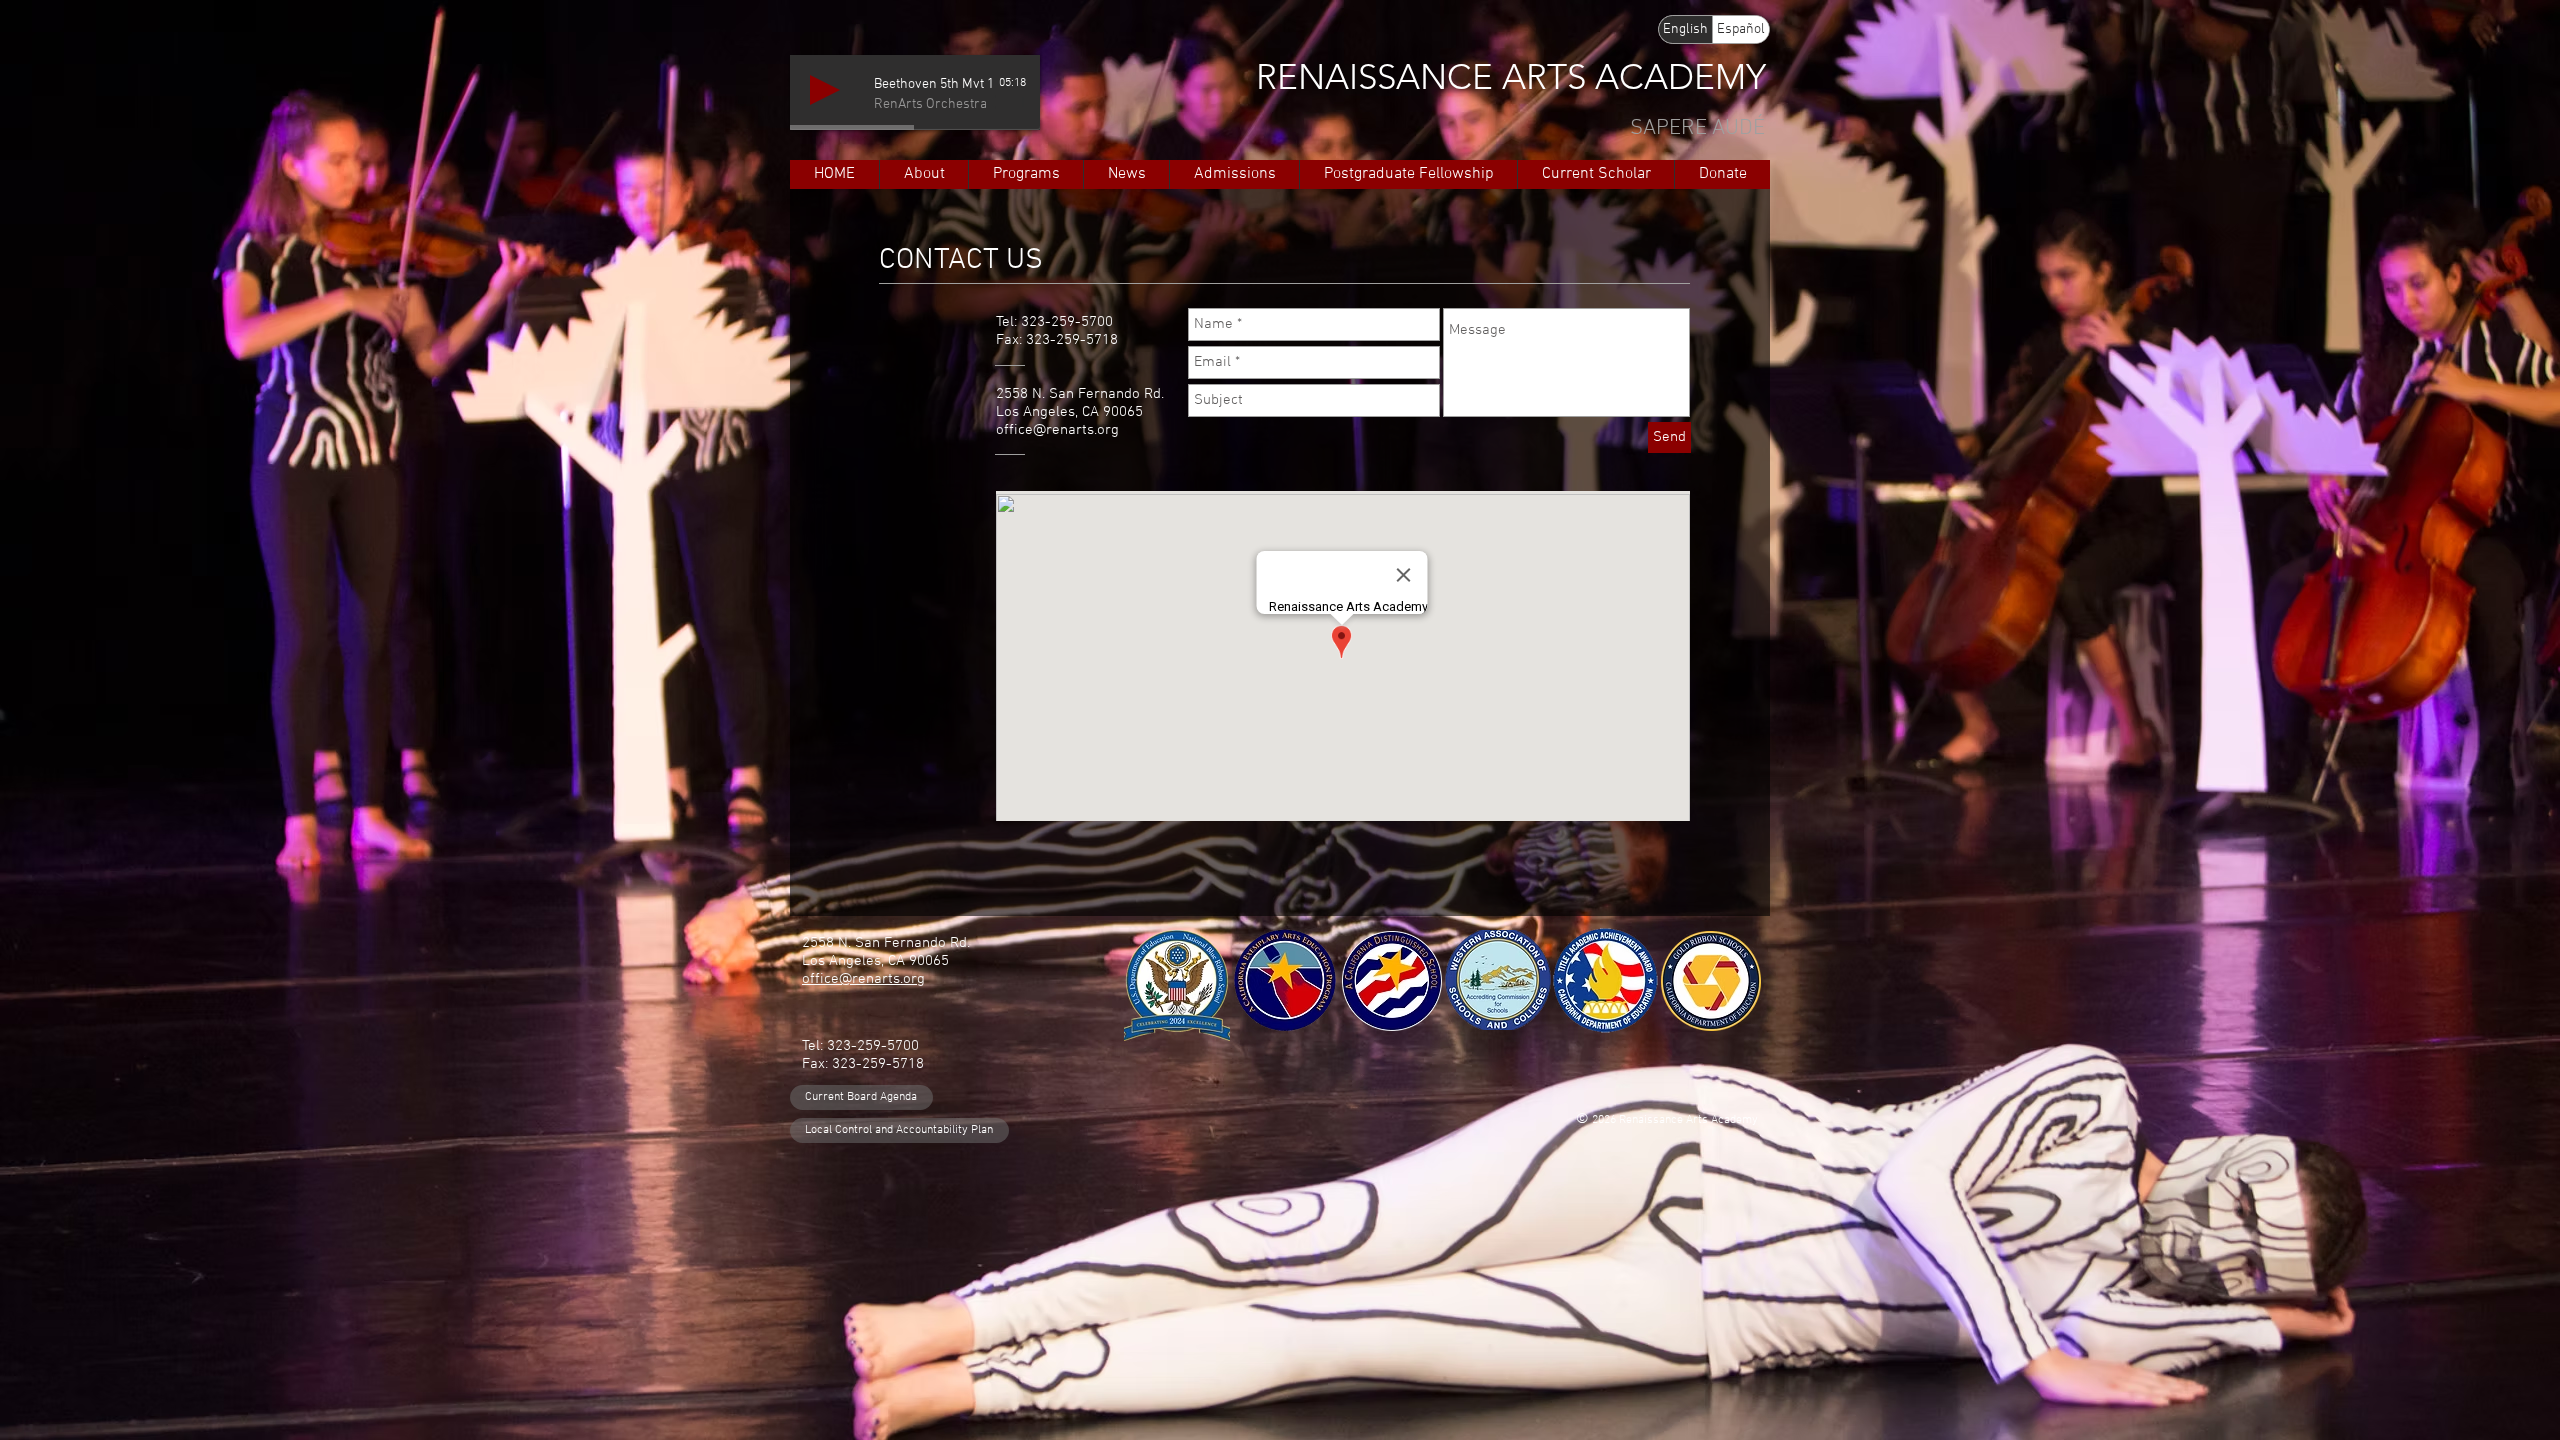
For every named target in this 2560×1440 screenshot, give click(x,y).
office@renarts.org (1057, 430)
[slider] (1016, 102)
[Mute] (994, 102)
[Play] (825, 90)
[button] (923, 174)
